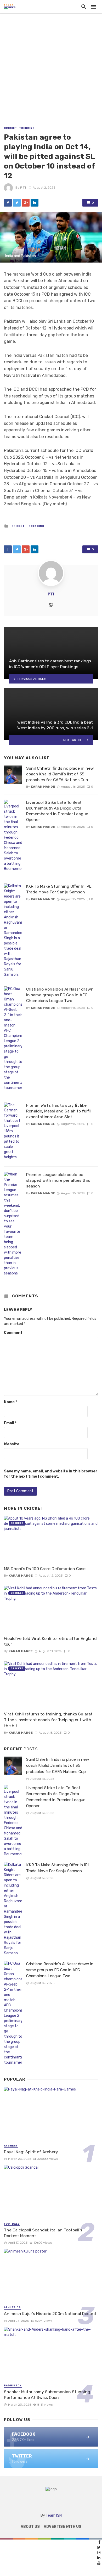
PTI (23, 188)
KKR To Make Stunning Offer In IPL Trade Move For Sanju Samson (59, 889)
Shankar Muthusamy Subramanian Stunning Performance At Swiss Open (47, 2395)
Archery (11, 2146)
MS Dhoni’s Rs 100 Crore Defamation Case (45, 1569)
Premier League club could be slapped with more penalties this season (58, 1180)
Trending (27, 128)
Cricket (10, 128)
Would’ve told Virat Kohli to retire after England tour (50, 1641)
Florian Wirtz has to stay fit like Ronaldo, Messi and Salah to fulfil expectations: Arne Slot (58, 1111)
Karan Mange (43, 787)
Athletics (12, 2307)
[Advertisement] (51, 72)
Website (12, 1444)
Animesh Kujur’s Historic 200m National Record (50, 2314)
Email (10, 1423)
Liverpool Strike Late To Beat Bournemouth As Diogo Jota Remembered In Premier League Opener (57, 811)
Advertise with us (63, 2527)
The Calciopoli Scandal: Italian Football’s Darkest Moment (43, 2233)
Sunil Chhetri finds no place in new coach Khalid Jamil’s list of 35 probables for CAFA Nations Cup (60, 774)
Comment (13, 1333)
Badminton (13, 2386)
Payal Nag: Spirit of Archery (31, 2152)
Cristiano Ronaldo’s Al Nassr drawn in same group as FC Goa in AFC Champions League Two (60, 995)
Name (10, 1402)
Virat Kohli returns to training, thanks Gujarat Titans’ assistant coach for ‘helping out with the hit (48, 1720)
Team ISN (54, 2515)
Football (12, 2224)
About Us (30, 2527)
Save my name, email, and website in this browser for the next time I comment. (51, 1474)
